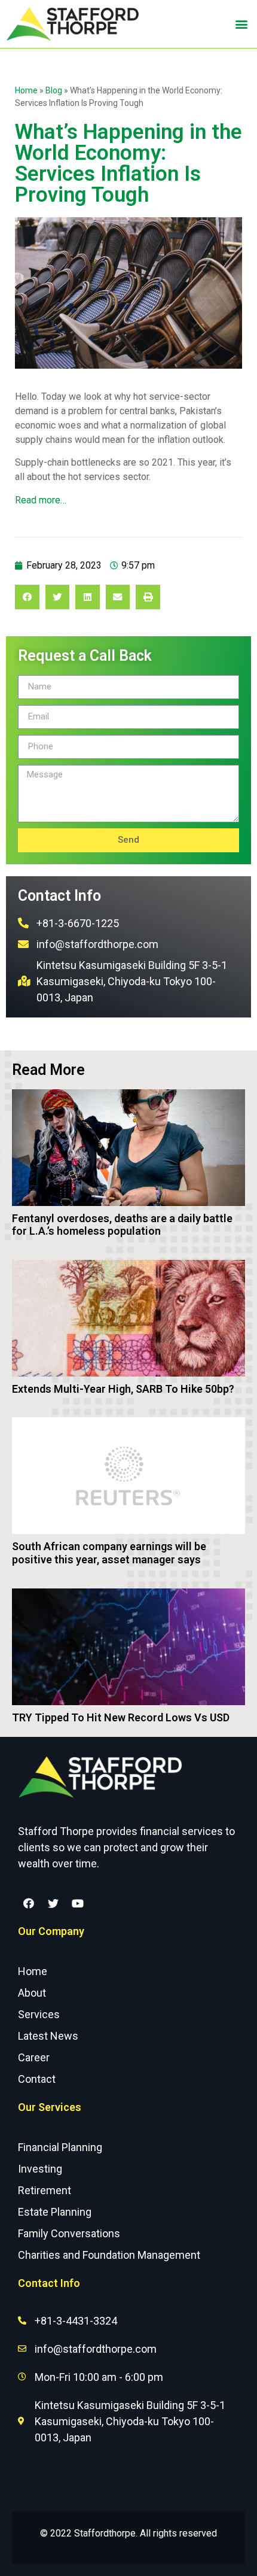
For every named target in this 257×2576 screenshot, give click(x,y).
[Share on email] (118, 597)
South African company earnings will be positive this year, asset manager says (109, 1553)
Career (34, 2057)
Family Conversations (69, 2233)
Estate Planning (55, 2212)
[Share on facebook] (27, 597)
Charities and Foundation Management (109, 2255)
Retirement (45, 2190)
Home (26, 90)
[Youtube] (78, 1903)
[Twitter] (53, 1903)
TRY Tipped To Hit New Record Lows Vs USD (121, 1717)
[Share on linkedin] (88, 597)
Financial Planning (60, 2147)
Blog (54, 90)
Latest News (48, 2036)
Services (39, 2014)
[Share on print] (148, 597)
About (32, 1993)
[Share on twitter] (58, 597)
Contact (37, 2079)
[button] (241, 24)
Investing (40, 2169)
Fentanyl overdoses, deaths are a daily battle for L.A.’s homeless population (122, 1225)
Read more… (41, 500)
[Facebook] (29, 1903)
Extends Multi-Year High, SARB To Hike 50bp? (123, 1389)
